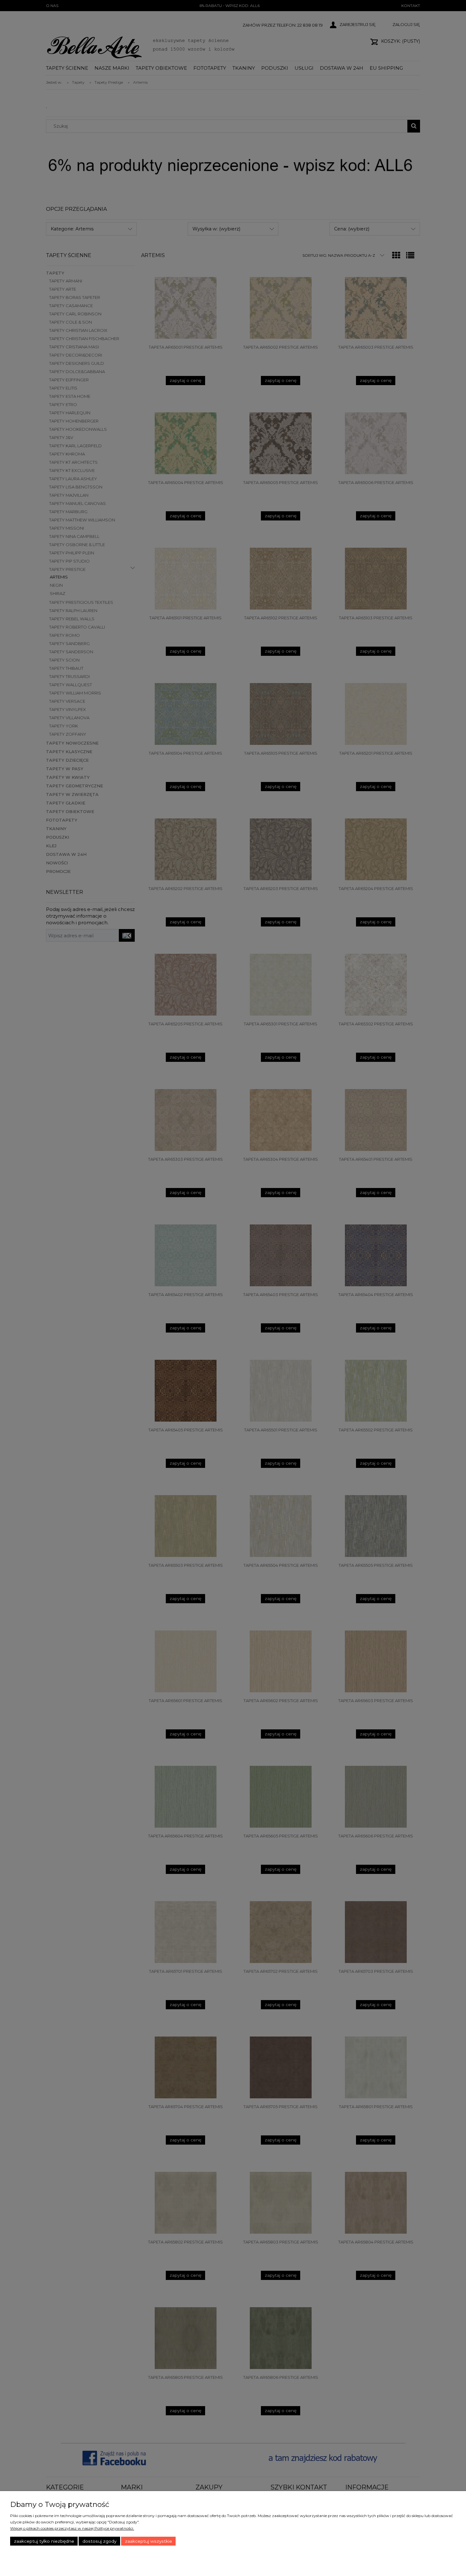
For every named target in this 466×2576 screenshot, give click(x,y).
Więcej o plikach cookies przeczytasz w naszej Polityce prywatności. (72, 2528)
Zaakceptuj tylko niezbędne (44, 2541)
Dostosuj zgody (99, 2541)
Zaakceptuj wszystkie (149, 2541)
